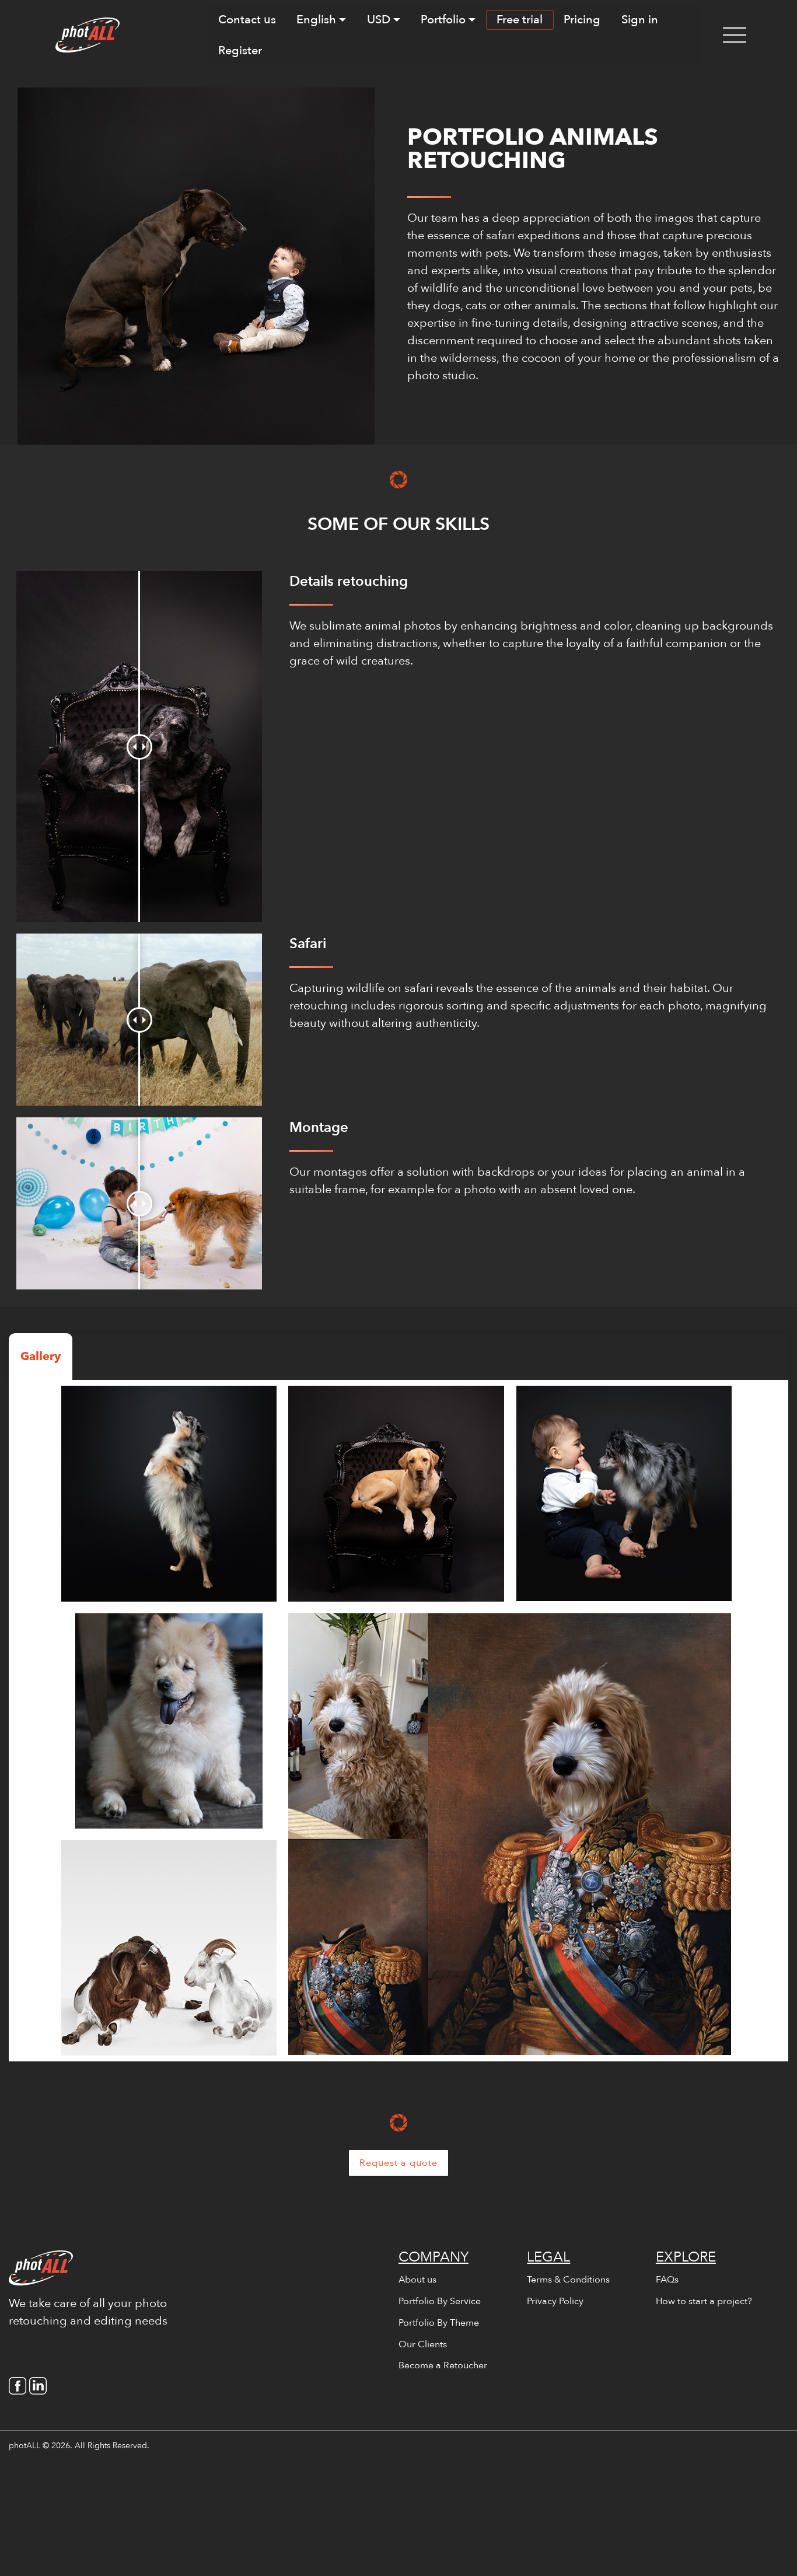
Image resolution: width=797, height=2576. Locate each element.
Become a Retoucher (443, 2365)
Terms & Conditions (568, 2280)
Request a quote (398, 2163)
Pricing (582, 20)
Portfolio (443, 20)
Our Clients (423, 2344)
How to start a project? (704, 2301)
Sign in (640, 20)
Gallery (41, 1356)
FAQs (667, 2280)
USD (379, 20)
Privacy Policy (555, 2301)
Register (240, 50)
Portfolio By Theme (439, 2323)
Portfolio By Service (440, 2301)
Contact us (247, 20)
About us (417, 2280)
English (316, 20)
